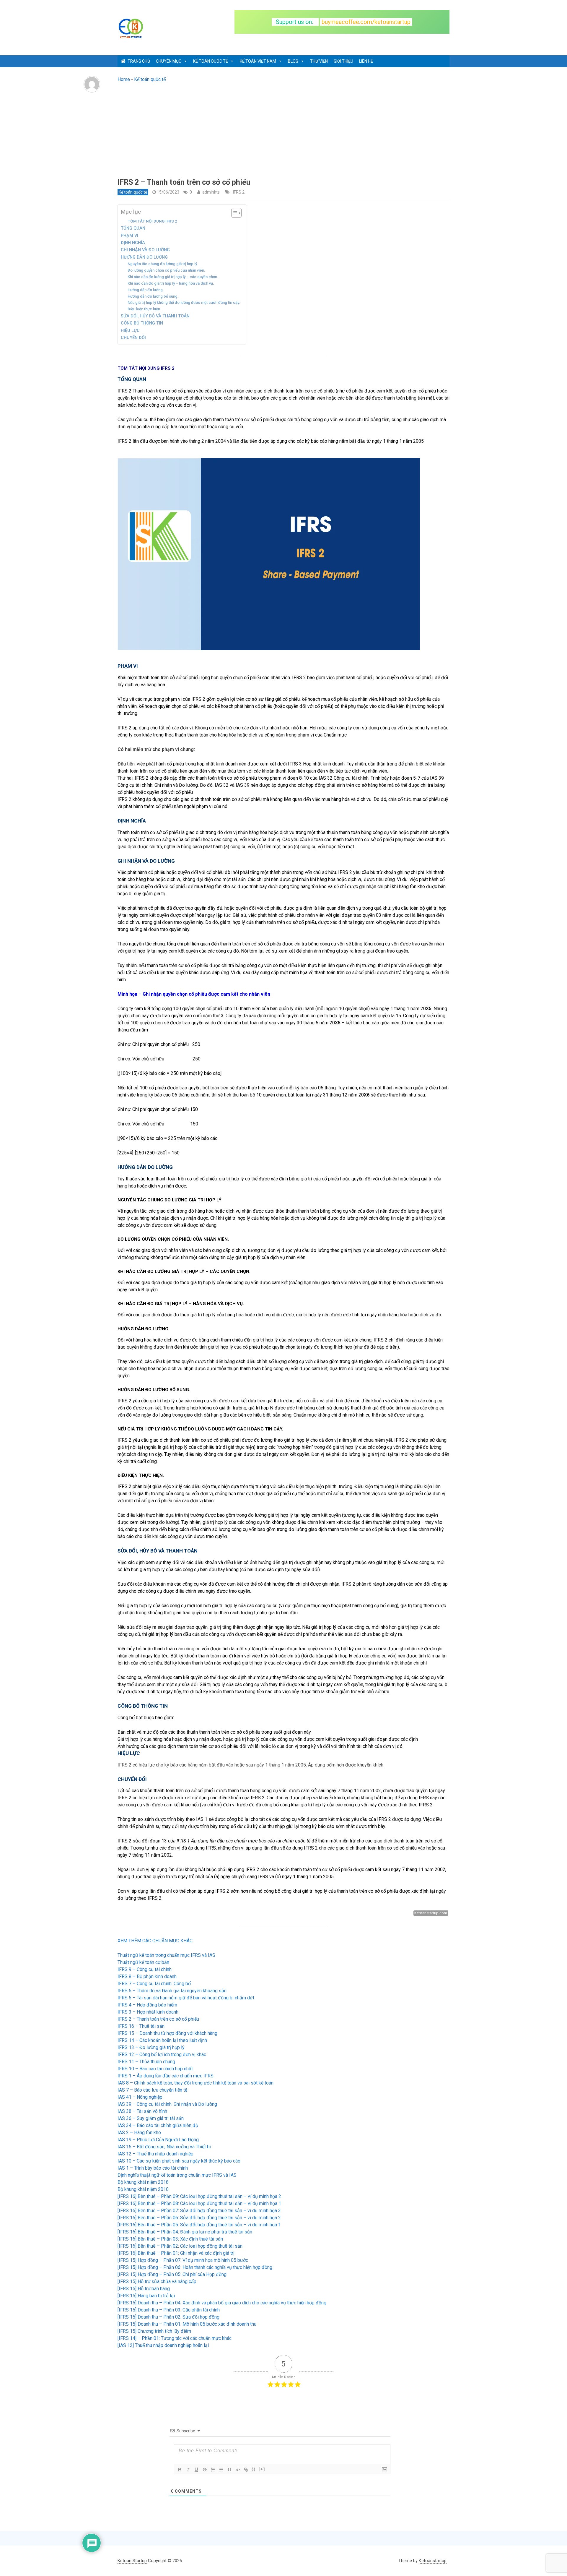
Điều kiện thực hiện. (144, 309)
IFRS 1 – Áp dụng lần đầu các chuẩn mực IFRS (166, 2076)
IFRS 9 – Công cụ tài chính (145, 1969)
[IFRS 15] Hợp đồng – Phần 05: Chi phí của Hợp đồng (172, 2274)
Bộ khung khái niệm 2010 (143, 2189)
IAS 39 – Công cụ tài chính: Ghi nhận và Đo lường (167, 2104)
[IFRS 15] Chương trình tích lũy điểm (154, 2331)
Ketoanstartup (433, 2561)
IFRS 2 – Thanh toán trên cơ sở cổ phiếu (158, 2019)
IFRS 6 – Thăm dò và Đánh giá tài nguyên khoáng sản (172, 1991)
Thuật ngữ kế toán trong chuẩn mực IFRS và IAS (166, 1955)
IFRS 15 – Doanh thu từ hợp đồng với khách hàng (167, 2033)
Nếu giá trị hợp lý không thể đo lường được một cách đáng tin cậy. (184, 302)
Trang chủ (139, 61)
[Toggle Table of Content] (233, 213)
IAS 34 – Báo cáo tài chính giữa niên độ (158, 2125)
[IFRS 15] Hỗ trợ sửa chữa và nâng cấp (157, 2281)
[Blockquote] (229, 2470)
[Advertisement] (283, 133)
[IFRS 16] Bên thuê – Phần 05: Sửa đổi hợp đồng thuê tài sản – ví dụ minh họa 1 (199, 2225)
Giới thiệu (343, 61)
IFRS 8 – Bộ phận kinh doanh (147, 1976)
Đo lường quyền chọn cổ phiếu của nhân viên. (166, 270)
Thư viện (319, 61)
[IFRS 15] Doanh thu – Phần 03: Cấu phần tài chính (169, 2310)
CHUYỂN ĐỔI (133, 338)
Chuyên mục (169, 61)
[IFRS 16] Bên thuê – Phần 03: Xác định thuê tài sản (170, 2239)
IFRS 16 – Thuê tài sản (141, 2026)
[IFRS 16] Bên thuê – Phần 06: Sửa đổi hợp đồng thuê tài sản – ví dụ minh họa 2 (199, 2218)
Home (124, 79)
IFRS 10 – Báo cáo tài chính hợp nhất (155, 2069)
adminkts (211, 192)
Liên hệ (366, 61)
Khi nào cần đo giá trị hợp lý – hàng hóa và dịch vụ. (171, 283)
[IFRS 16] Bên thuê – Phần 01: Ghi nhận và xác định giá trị (176, 2253)
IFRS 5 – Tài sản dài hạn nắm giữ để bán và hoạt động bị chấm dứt (186, 1998)
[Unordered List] (221, 2470)
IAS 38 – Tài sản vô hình (142, 2111)
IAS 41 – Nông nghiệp (140, 2097)
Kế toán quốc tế (211, 61)
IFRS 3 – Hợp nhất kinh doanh (148, 2012)
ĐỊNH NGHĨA (133, 243)
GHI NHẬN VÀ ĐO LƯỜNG (145, 250)
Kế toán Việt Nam (258, 61)
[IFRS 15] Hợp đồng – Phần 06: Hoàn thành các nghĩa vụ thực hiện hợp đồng (195, 2267)
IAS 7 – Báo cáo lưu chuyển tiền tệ (152, 2090)
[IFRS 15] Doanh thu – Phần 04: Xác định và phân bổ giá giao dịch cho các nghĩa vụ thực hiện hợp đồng (222, 2303)
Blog (293, 61)
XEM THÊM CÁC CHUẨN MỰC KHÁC (155, 1941)
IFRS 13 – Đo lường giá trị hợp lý (151, 2047)
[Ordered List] (213, 2470)
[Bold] (180, 2470)
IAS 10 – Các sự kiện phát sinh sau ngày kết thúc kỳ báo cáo (179, 2161)
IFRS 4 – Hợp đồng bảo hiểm (147, 2005)
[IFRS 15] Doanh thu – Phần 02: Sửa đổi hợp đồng (168, 2317)
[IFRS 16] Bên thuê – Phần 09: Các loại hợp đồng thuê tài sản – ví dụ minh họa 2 (199, 2196)
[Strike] (205, 2470)
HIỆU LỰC (130, 331)
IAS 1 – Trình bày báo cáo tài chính (153, 2168)
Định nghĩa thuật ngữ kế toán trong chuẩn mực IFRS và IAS (177, 2175)
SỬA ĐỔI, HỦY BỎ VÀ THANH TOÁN (155, 316)
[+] (262, 2469)
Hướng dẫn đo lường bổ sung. (153, 296)
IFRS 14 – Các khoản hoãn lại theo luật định (162, 2040)
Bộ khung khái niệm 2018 (143, 2182)
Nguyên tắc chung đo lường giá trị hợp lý (162, 264)
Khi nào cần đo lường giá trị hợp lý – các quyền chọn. (173, 277)
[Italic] (188, 2470)
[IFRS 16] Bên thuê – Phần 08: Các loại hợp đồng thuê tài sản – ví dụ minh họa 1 (199, 2203)
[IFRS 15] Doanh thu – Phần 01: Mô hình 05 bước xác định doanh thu (187, 2324)
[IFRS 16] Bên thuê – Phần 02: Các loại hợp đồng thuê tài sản (180, 2246)
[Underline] (196, 2470)
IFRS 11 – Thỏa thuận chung (146, 2062)
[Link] (246, 2470)
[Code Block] (238, 2470)
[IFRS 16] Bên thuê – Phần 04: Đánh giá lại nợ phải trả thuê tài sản (185, 2232)
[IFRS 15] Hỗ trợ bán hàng (144, 2289)
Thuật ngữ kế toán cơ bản (143, 1962)
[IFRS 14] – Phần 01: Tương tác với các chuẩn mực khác (175, 2338)
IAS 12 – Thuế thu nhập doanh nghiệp (155, 2154)
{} (254, 2469)
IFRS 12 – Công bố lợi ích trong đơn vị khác (162, 2055)
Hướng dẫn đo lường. (146, 290)
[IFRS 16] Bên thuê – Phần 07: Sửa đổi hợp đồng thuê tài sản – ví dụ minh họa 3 (199, 2211)
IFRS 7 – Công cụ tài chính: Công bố (154, 1984)
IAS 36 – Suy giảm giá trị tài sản (151, 2118)
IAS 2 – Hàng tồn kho (139, 2133)
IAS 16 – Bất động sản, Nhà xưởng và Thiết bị (164, 2147)
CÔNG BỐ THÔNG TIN (142, 323)
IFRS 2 (239, 192)
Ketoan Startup (132, 2561)
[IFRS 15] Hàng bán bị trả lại (146, 2296)
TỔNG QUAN (133, 228)
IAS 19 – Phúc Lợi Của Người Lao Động (158, 2140)
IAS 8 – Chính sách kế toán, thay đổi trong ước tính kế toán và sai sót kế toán (195, 2083)
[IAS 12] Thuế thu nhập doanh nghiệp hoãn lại (163, 2345)
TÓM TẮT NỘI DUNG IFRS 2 (153, 221)
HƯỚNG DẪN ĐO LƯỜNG (144, 257)
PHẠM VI (129, 236)
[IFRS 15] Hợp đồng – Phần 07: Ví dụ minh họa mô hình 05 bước (183, 2260)
